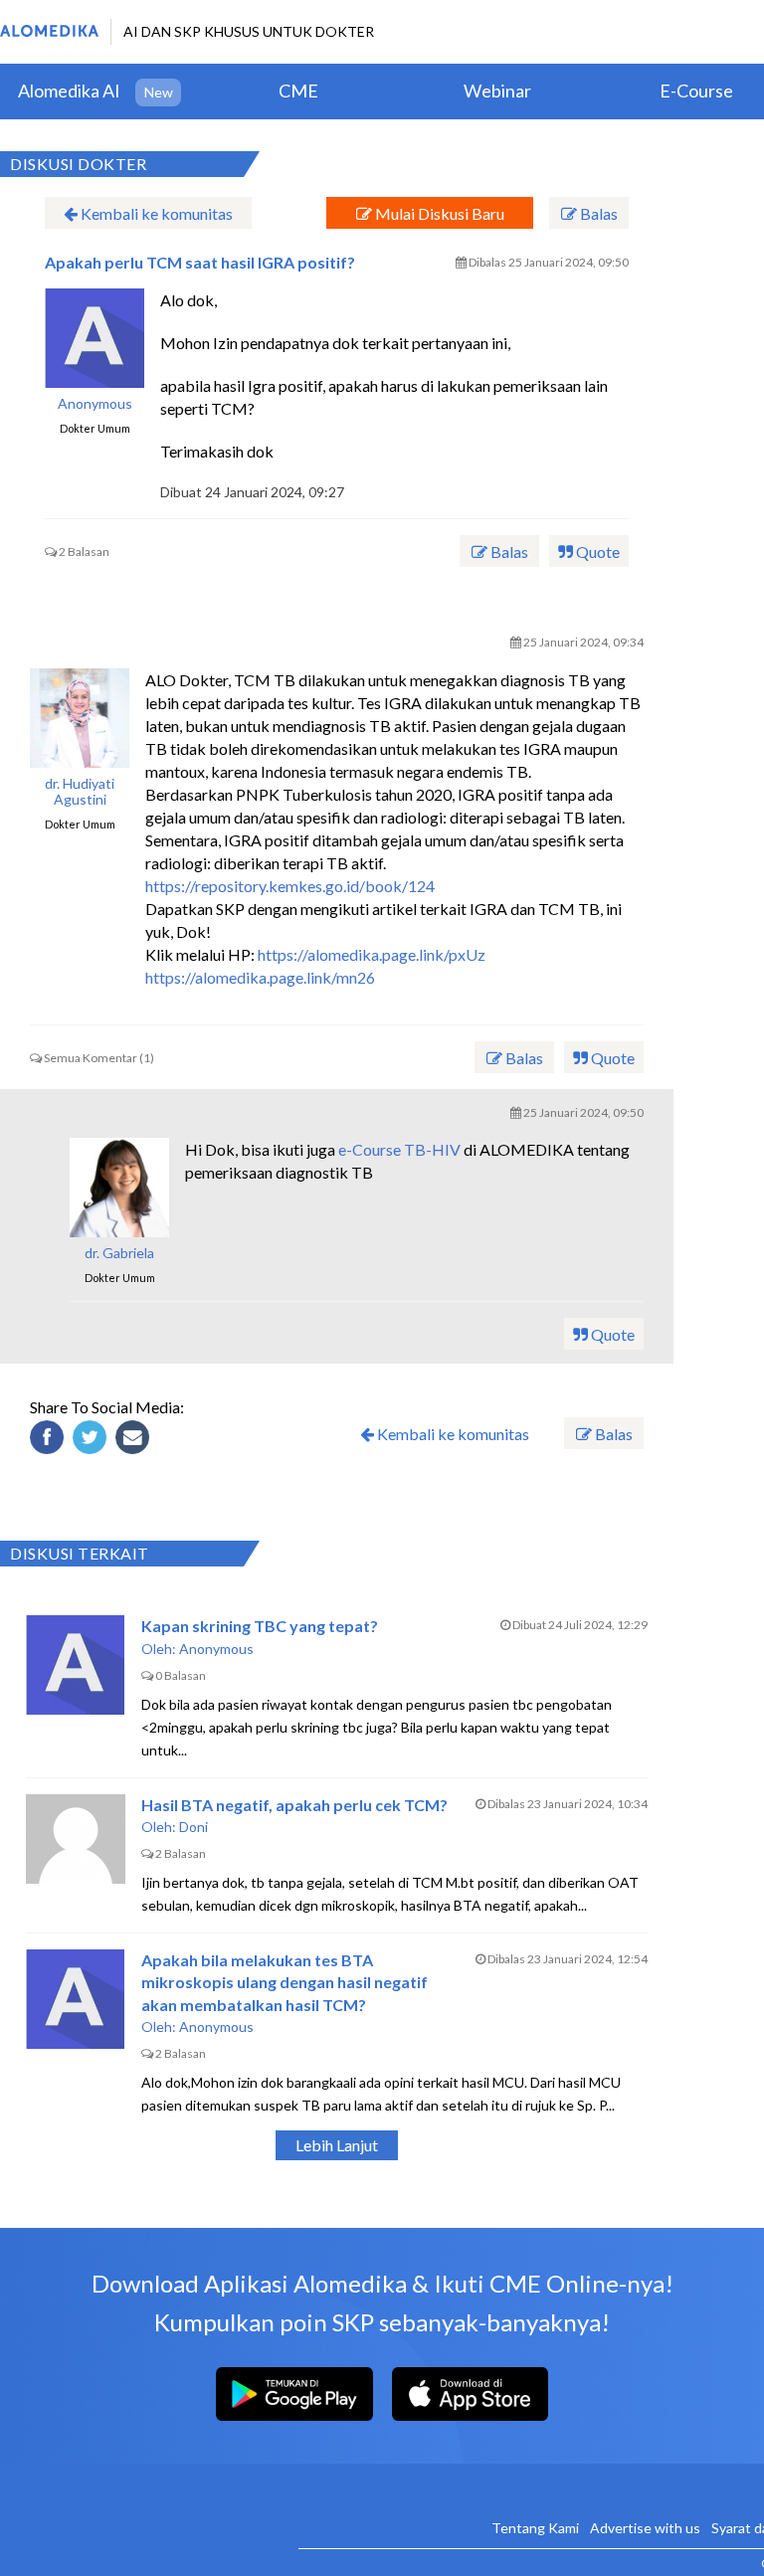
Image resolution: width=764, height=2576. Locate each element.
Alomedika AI (69, 91)
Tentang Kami (535, 2528)
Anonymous (95, 404)
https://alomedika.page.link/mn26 (260, 977)
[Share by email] (135, 1440)
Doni (193, 1827)
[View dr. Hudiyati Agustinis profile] (80, 718)
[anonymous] (95, 338)
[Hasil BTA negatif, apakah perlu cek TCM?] (76, 1844)
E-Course (696, 91)
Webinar (497, 91)
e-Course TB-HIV (399, 1149)
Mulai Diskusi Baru (438, 213)
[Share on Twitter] (93, 1440)
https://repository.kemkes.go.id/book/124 (290, 886)
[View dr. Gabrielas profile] (119, 1188)
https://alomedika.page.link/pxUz (372, 954)
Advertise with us (645, 2528)
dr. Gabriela (119, 1253)
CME (298, 91)
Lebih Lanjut (337, 2145)
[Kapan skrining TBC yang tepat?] (76, 1665)
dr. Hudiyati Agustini (80, 792)
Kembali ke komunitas (155, 213)
